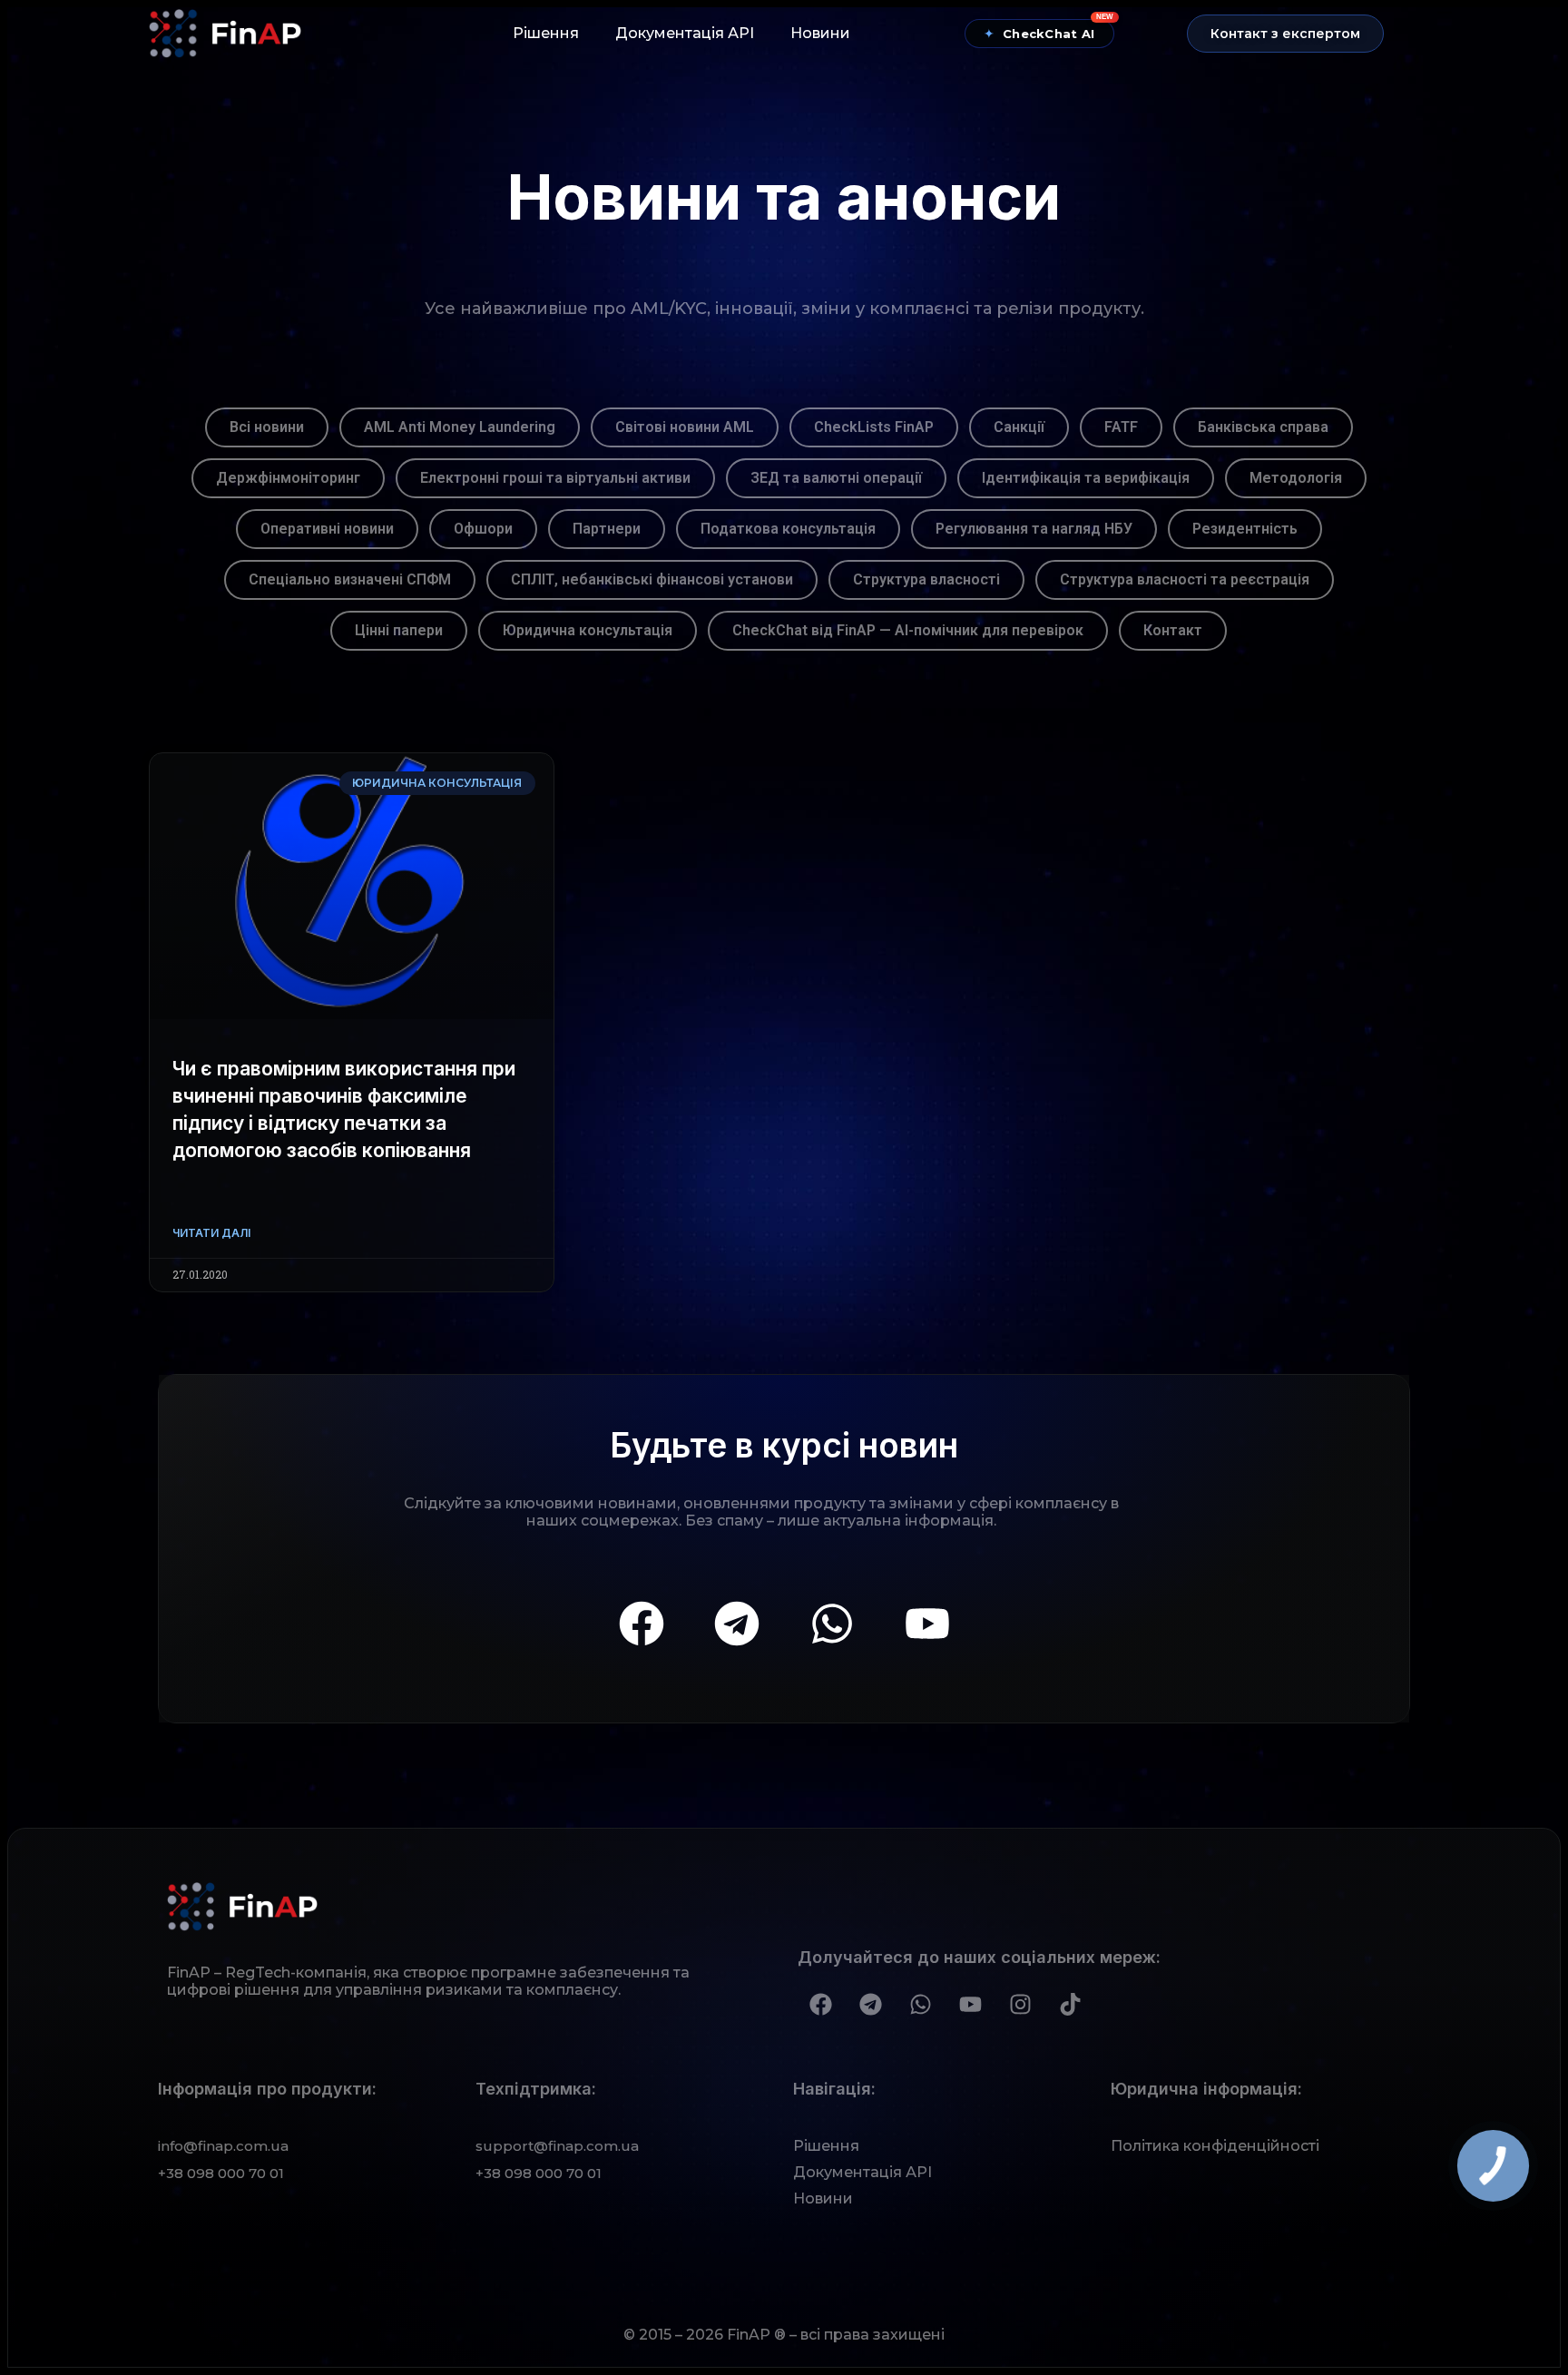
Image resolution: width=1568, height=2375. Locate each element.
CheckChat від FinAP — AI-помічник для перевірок (908, 630)
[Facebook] (642, 1624)
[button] (1285, 34)
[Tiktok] (1070, 2004)
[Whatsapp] (832, 1624)
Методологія (1296, 478)
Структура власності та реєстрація (1185, 579)
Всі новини (267, 427)
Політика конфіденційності (1215, 2146)
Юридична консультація (588, 630)
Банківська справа (1263, 427)
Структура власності (926, 579)
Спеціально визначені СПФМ (350, 579)
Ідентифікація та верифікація (1086, 478)
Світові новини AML (685, 427)
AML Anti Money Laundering (460, 427)
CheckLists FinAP (874, 427)
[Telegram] (737, 1624)
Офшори (483, 529)
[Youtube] (927, 1624)
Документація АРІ (685, 33)
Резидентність (1245, 529)
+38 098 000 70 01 (221, 2173)
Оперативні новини (327, 529)
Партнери (607, 529)
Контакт (1173, 630)
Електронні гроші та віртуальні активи (555, 478)
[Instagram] (1020, 2004)
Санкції (1019, 427)
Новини (820, 33)
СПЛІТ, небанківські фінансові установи (652, 579)
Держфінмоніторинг (288, 478)
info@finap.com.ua (223, 2146)
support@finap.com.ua (557, 2146)
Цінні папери (399, 630)
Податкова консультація (788, 529)
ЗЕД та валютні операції (836, 478)
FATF (1121, 427)
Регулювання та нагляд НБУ (1034, 529)
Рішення (546, 33)
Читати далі (211, 1233)
